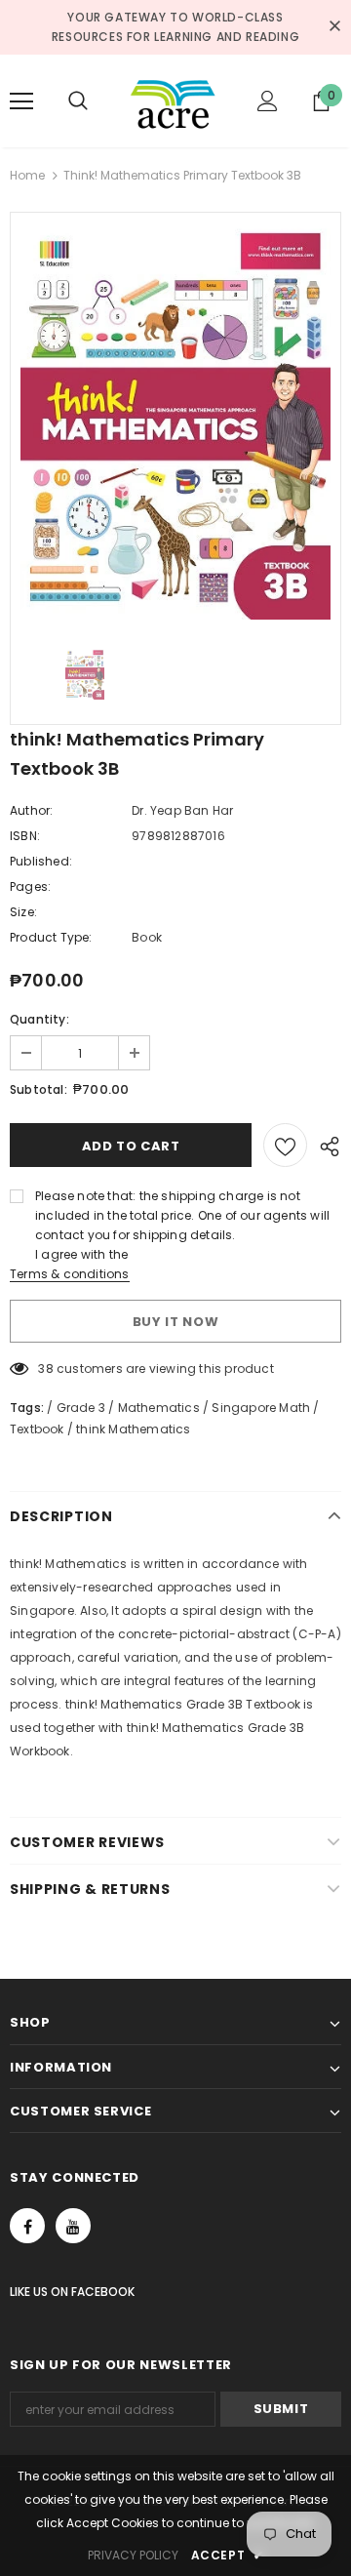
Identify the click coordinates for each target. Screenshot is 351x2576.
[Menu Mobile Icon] (21, 101)
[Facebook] (27, 2226)
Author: (31, 810)
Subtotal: (39, 1089)
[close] (334, 27)
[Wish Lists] (285, 1145)
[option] (175, 421)
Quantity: (39, 1019)
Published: (41, 861)
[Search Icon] (97, 101)
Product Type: (51, 937)
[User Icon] (268, 101)
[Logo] (173, 101)
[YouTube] (73, 2226)
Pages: (30, 886)
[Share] (324, 1146)
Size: (23, 912)
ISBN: (25, 836)
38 (45, 1368)
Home (27, 175)
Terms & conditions (70, 1274)
